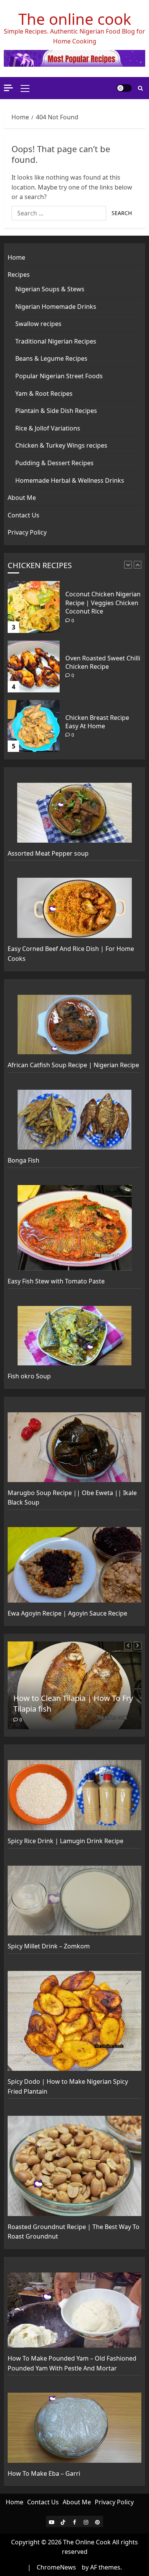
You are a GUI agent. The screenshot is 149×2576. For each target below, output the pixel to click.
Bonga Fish (23, 1160)
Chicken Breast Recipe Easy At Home (97, 662)
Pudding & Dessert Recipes (54, 463)
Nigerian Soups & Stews (50, 289)
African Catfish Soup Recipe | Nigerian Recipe (73, 1065)
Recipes (19, 275)
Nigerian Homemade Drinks (56, 307)
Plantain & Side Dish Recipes (56, 411)
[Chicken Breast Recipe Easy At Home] (34, 666)
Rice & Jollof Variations (48, 428)
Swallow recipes (38, 324)
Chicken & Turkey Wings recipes (61, 445)
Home (16, 257)
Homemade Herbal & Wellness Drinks (70, 480)
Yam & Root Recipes (44, 393)
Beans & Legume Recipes (51, 358)
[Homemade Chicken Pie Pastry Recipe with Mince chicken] (34, 726)
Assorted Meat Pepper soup (48, 853)
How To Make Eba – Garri (44, 2473)
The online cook (75, 19)
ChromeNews (56, 2567)
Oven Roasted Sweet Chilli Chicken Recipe (103, 603)
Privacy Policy (27, 532)
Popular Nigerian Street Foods (59, 376)
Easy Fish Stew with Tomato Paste (56, 1281)
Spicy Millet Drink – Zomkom (49, 1946)
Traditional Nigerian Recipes (56, 341)
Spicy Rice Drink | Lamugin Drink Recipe (66, 1841)
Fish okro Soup (29, 1376)
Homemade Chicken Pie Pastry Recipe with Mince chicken (101, 722)
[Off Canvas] (8, 88)
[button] (25, 88)
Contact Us (23, 515)
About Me (22, 498)
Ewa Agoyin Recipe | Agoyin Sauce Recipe (67, 1613)
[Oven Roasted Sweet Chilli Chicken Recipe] (34, 607)
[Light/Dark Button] (124, 88)
